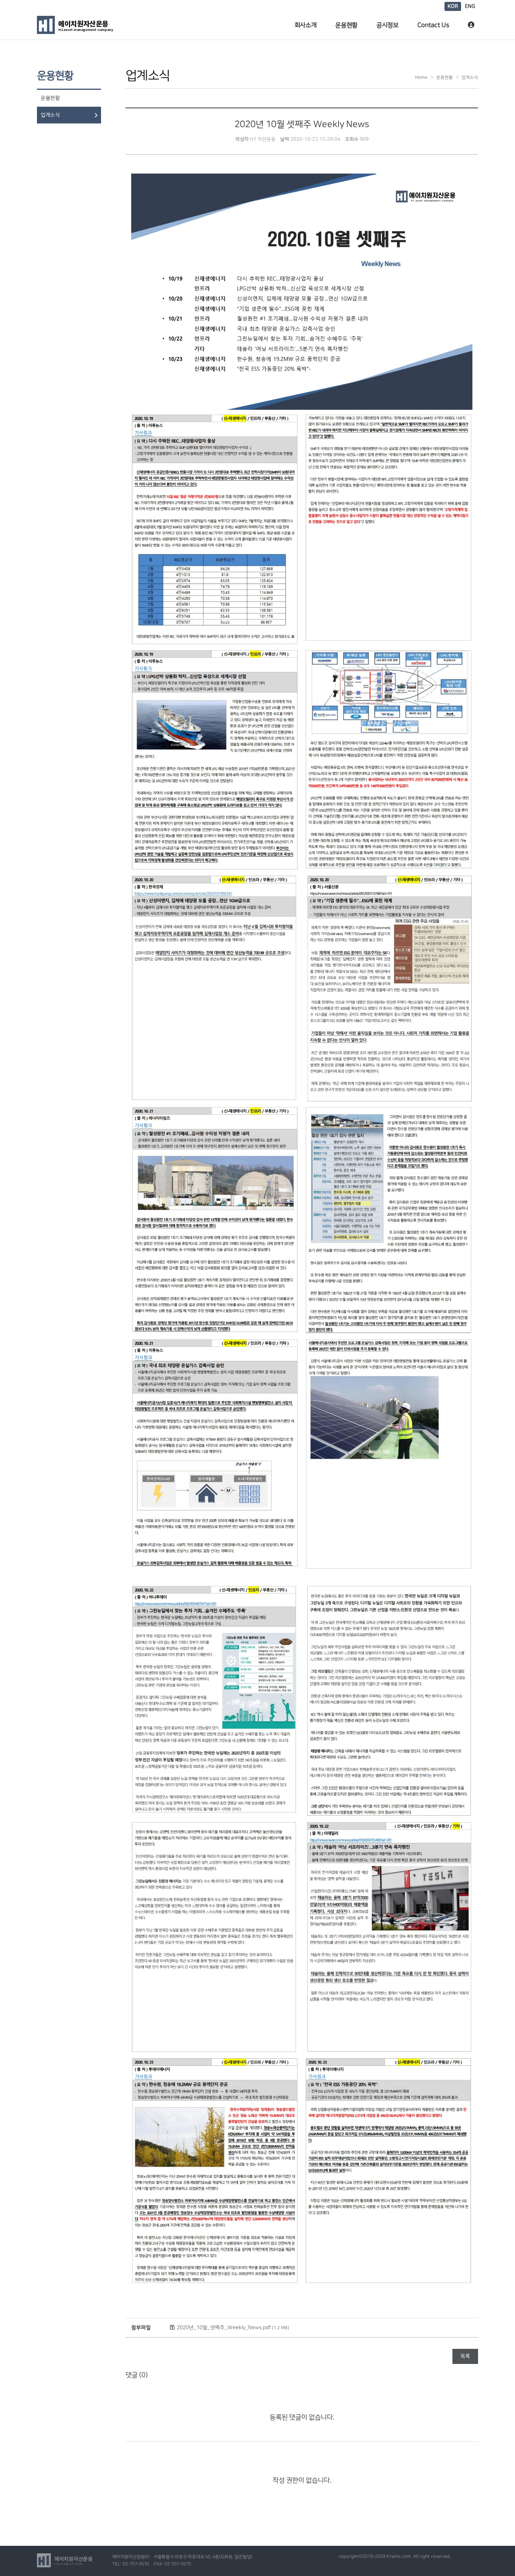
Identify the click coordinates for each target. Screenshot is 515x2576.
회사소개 (306, 25)
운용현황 (346, 25)
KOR (453, 6)
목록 (465, 2356)
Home (421, 77)
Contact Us (433, 25)
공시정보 (387, 25)
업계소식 (50, 115)
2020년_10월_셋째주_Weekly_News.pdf (233, 2328)
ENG (470, 6)
